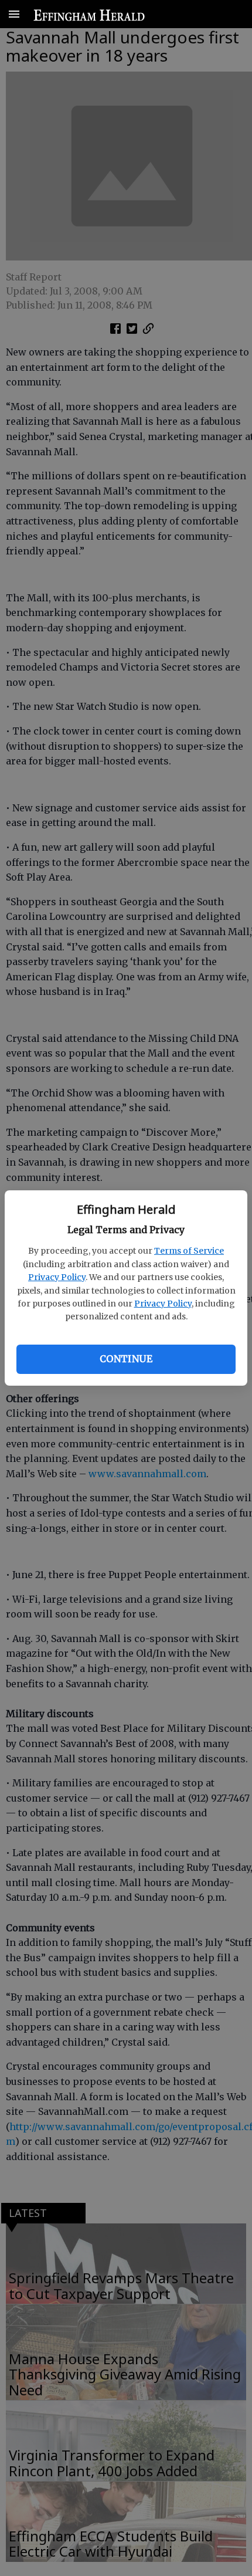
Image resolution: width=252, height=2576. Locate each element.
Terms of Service (189, 1251)
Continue (126, 1359)
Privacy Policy (57, 1277)
